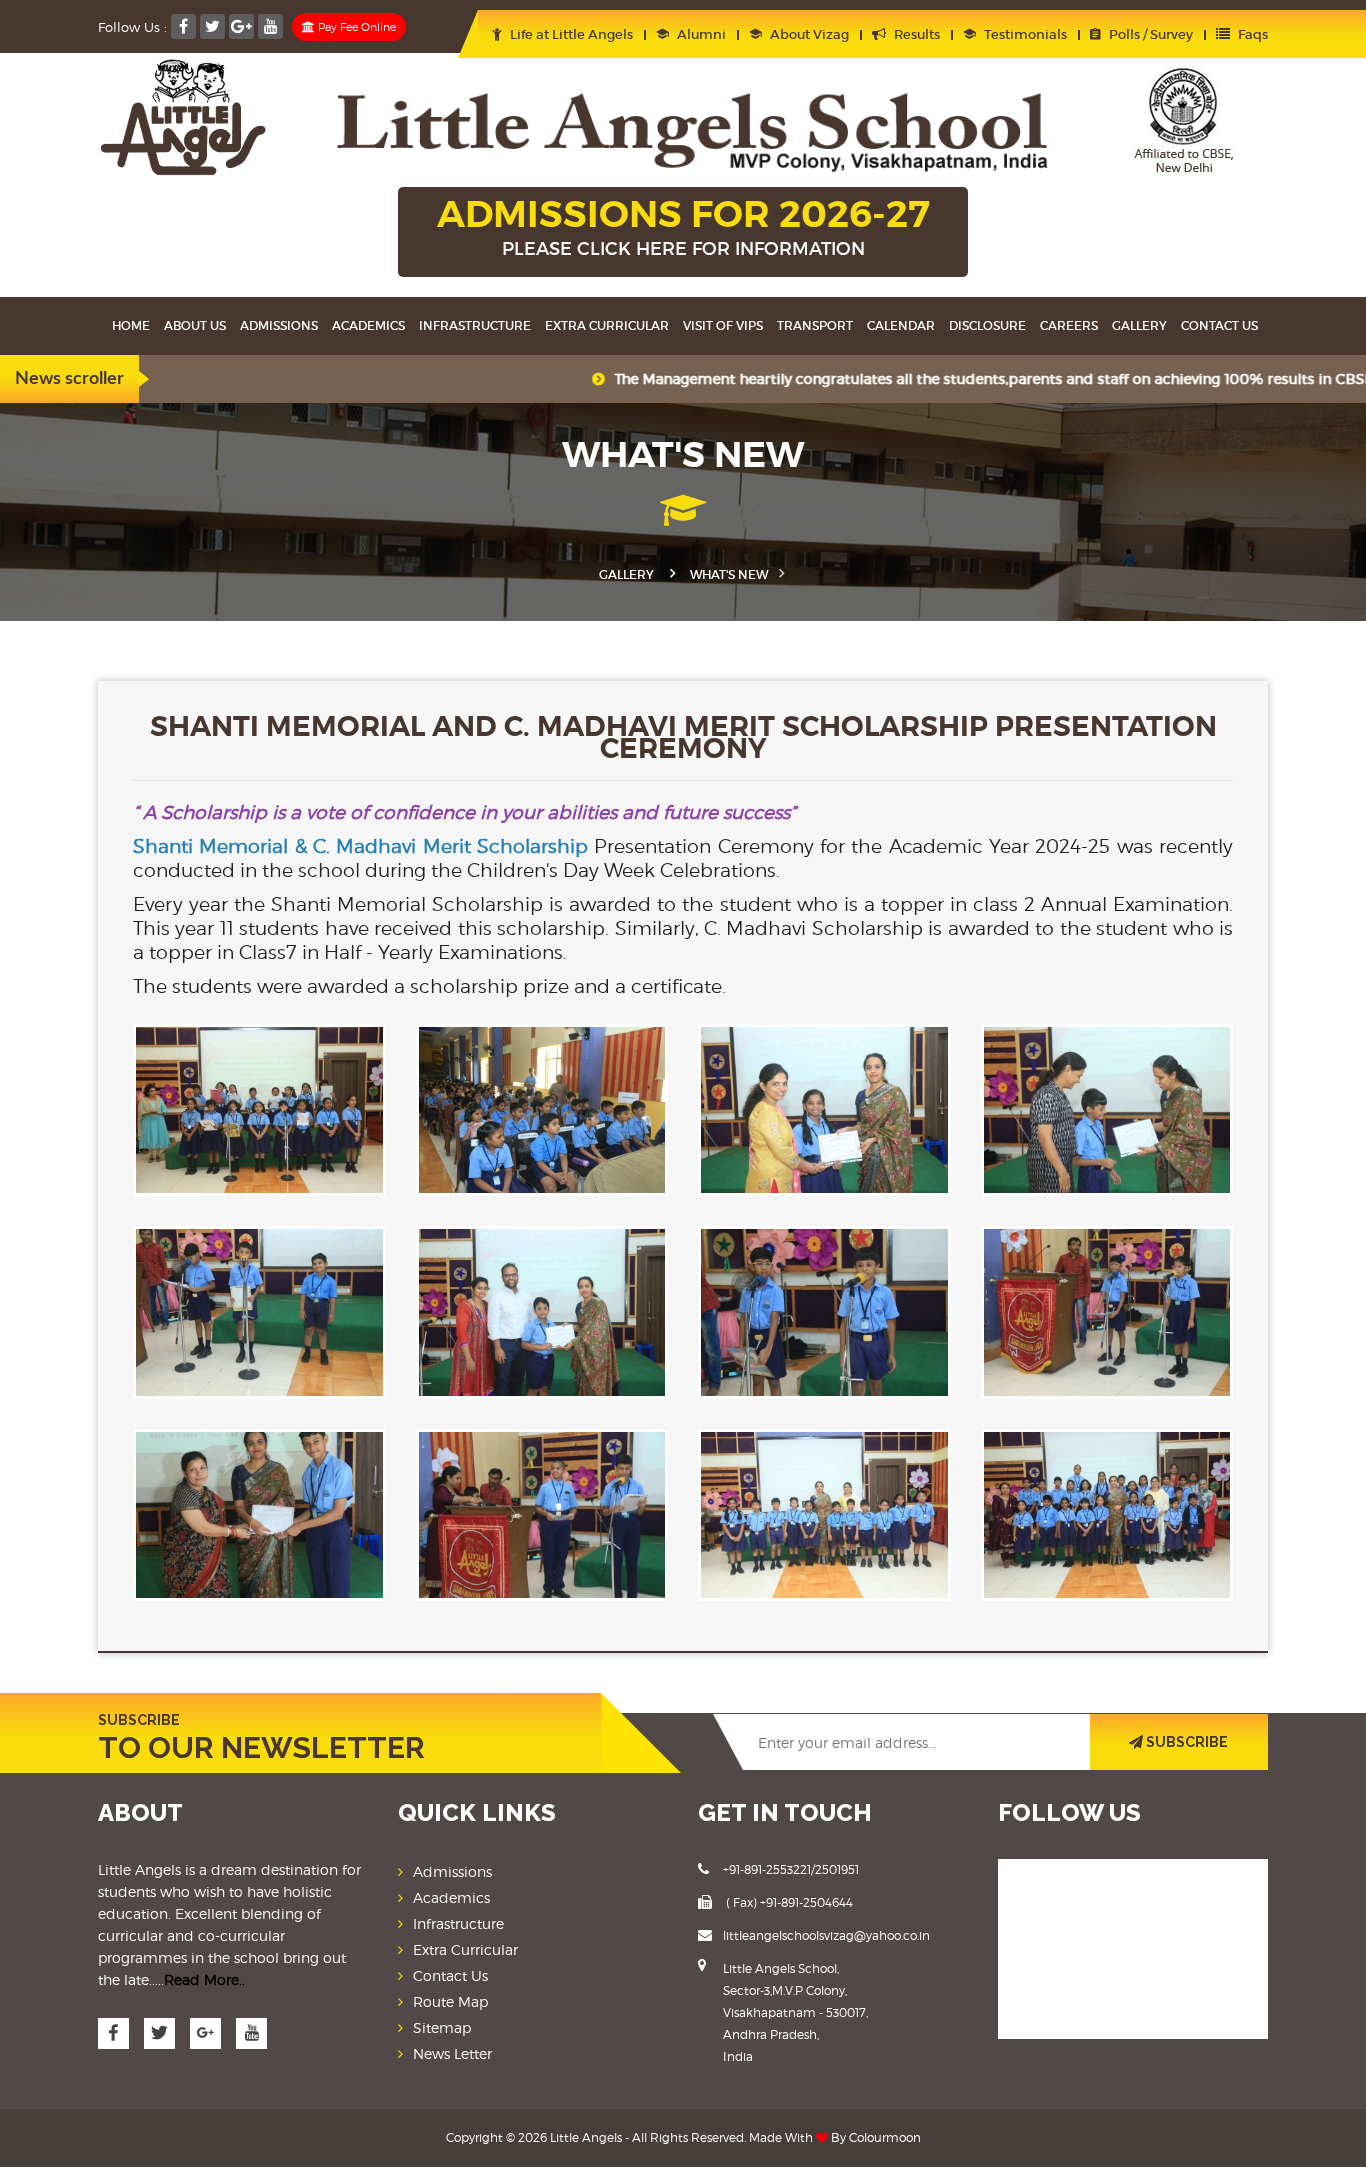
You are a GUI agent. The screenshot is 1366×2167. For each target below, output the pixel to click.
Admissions (279, 325)
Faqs (1251, 34)
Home (131, 325)
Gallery (1139, 325)
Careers (1069, 325)
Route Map (450, 2001)
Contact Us (450, 1975)
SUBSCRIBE (1185, 1742)
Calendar (901, 325)
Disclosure (987, 325)
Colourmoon (885, 2137)
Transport (815, 325)
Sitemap (442, 2027)
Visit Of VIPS (723, 325)
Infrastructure (475, 325)
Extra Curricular (607, 325)
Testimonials (1024, 34)
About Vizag (808, 34)
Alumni (700, 34)
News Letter (452, 2053)
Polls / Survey (1149, 34)
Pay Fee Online (355, 27)
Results (915, 34)
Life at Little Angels (570, 34)
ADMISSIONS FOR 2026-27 (683, 225)
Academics (368, 325)
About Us (195, 325)
